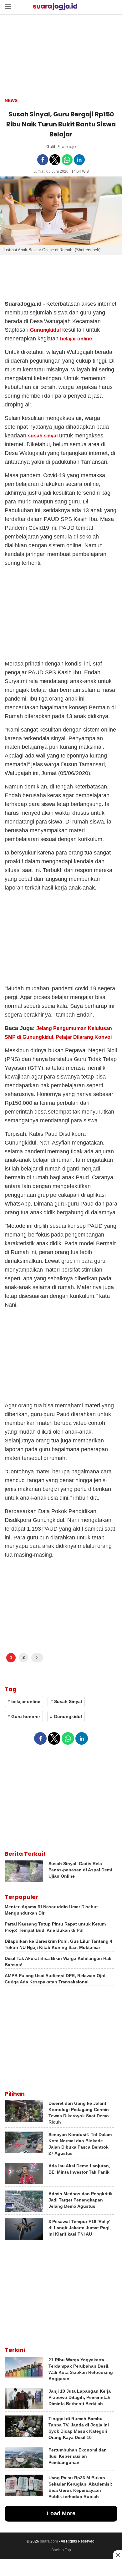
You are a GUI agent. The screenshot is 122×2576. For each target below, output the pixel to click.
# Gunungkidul (66, 1716)
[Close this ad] (118, 2555)
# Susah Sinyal (66, 1701)
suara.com (49, 2541)
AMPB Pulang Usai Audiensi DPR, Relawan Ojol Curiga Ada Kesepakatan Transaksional (55, 1979)
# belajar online (24, 1701)
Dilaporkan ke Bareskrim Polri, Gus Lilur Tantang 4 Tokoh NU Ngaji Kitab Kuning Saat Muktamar (58, 1944)
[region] (61, 2568)
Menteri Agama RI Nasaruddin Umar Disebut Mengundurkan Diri (51, 1910)
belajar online (76, 339)
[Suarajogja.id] (55, 8)
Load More (61, 2513)
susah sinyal (43, 436)
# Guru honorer (24, 1716)
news (11, 100)
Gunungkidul (46, 330)
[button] (8, 6)
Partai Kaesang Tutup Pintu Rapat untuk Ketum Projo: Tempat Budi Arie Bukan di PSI (55, 1927)
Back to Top (61, 2550)
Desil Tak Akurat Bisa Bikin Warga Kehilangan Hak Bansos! (58, 1961)
